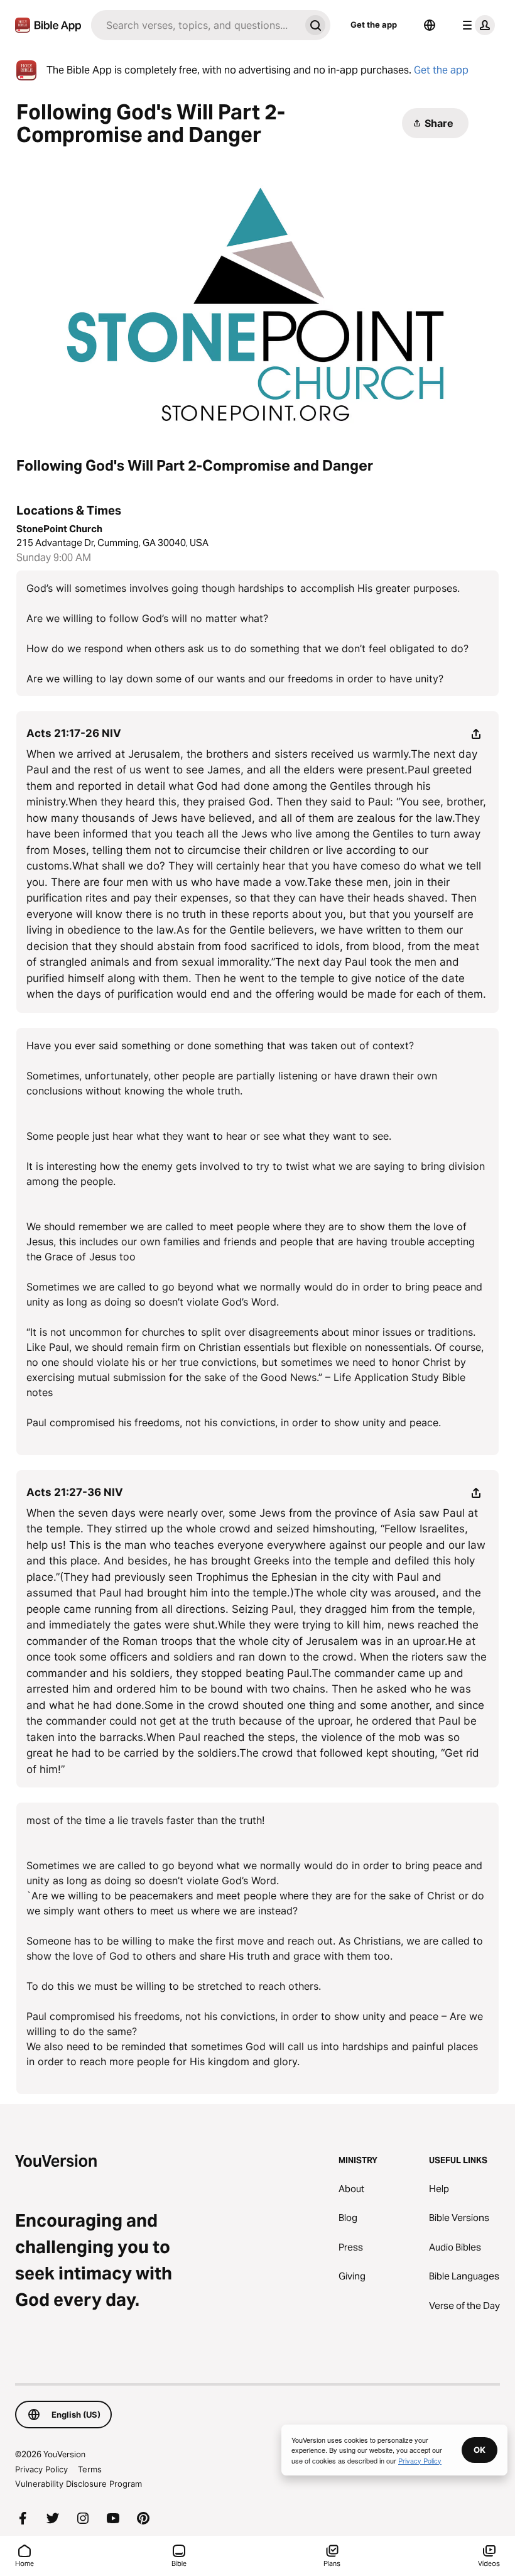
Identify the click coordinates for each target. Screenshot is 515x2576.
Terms (90, 2469)
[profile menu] (476, 25)
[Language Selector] (430, 25)
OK (480, 2450)
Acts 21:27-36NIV (75, 1492)
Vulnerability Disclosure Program (79, 2484)
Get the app (374, 25)
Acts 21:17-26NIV (74, 733)
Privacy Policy (41, 2469)
